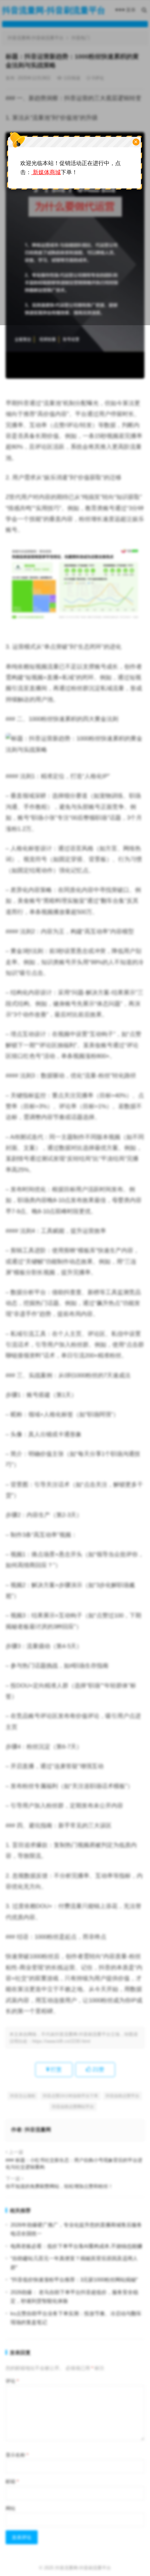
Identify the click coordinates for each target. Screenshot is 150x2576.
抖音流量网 (38, 2130)
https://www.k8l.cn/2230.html (61, 2041)
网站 (10, 2508)
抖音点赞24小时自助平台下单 (70, 2096)
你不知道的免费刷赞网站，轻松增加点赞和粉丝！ (59, 2186)
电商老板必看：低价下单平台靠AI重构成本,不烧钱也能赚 (76, 2246)
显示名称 (17, 2455)
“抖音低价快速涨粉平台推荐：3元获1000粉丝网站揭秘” (74, 2280)
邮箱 (12, 2481)
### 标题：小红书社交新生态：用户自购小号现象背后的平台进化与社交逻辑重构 (74, 2164)
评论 (12, 2381)
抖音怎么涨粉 (23, 2096)
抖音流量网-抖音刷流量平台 (83, 2568)
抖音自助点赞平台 (122, 2096)
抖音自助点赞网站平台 (73, 2107)
